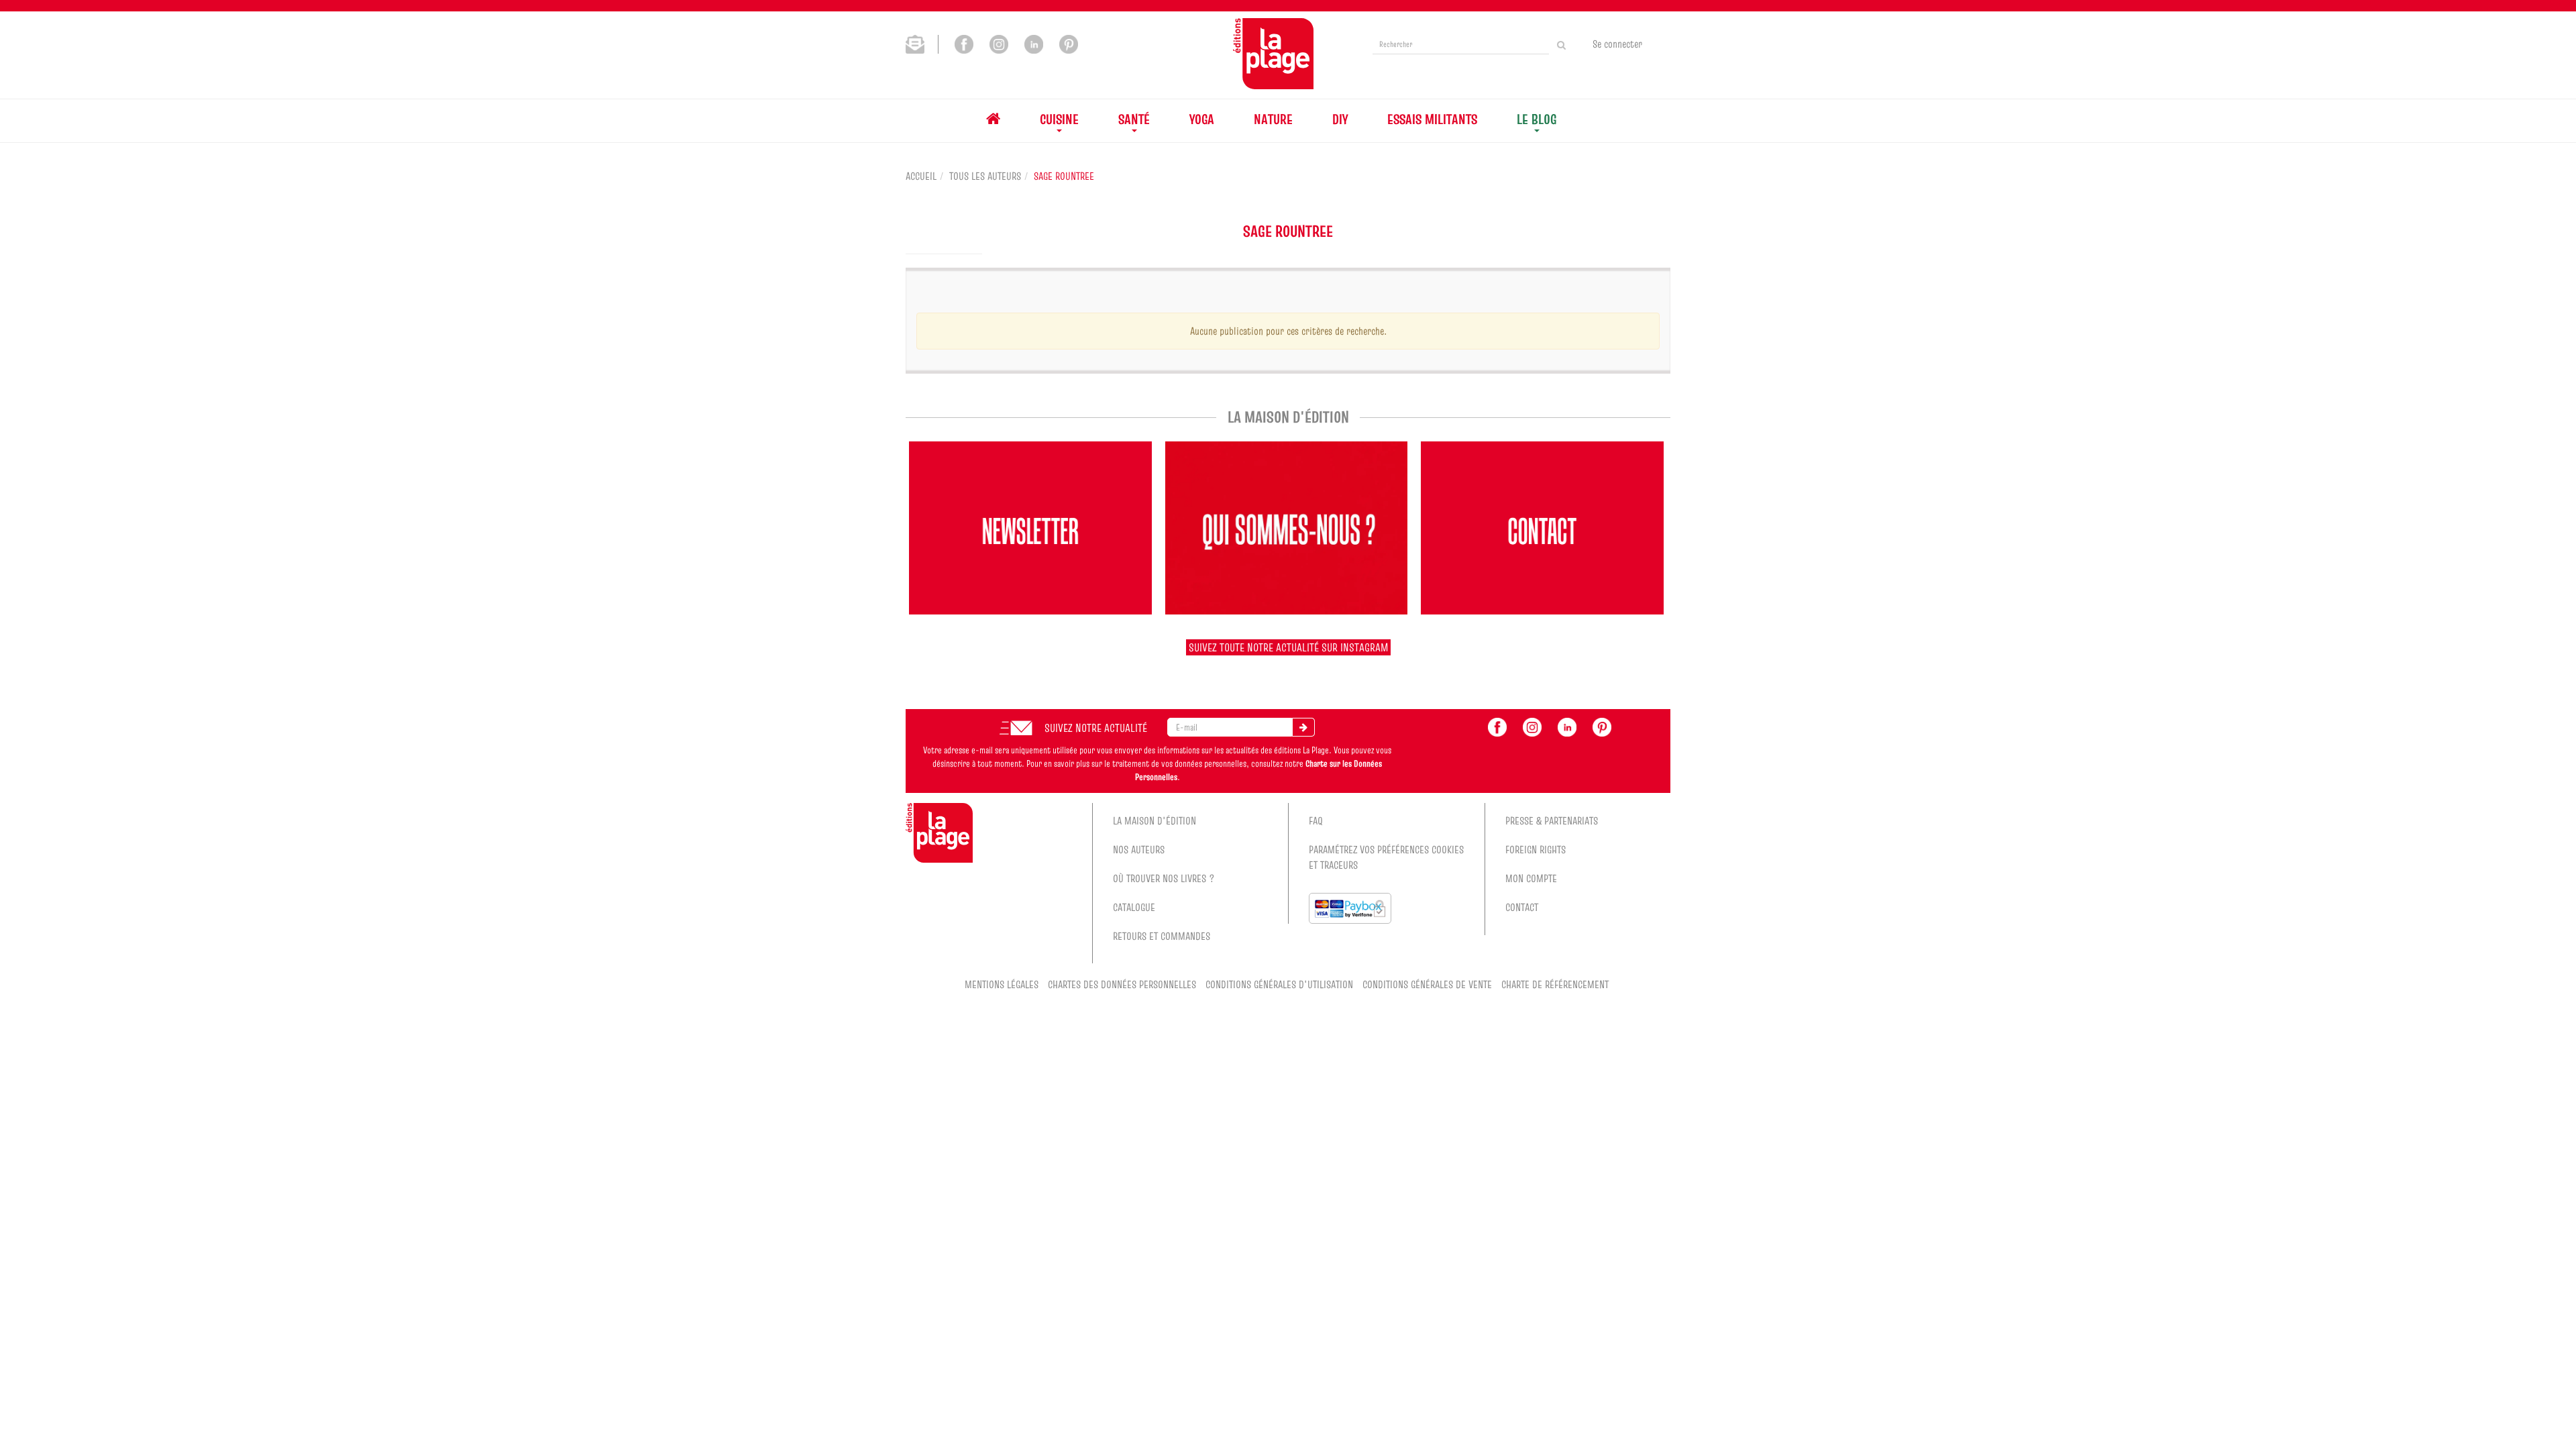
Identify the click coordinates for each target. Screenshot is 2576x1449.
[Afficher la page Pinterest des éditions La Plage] (1069, 43)
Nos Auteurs (1139, 849)
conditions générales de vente (1427, 984)
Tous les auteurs (985, 176)
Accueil (921, 176)
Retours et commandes (1162, 936)
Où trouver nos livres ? (1164, 878)
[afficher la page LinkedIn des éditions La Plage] (1567, 726)
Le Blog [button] (1537, 119)
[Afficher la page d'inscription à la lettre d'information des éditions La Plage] (922, 43)
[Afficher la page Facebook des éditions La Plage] (964, 43)
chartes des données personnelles (1122, 984)
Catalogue (1134, 907)
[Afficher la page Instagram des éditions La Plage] (999, 43)
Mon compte (1531, 878)
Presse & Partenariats (1552, 820)
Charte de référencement (1555, 984)
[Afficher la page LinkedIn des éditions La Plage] (1034, 43)
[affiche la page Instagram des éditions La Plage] (1532, 726)
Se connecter (1617, 44)
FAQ (1316, 820)
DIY (1340, 119)
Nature (1273, 119)
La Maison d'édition (1155, 820)
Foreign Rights (1536, 849)
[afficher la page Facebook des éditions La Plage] (1497, 726)
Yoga (1202, 119)
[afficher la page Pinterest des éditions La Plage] (1602, 726)
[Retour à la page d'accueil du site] (1273, 54)
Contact (1522, 907)
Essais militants (1432, 119)
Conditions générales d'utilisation (1279, 984)
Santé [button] (1134, 119)
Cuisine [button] (1059, 119)
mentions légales (1002, 984)
